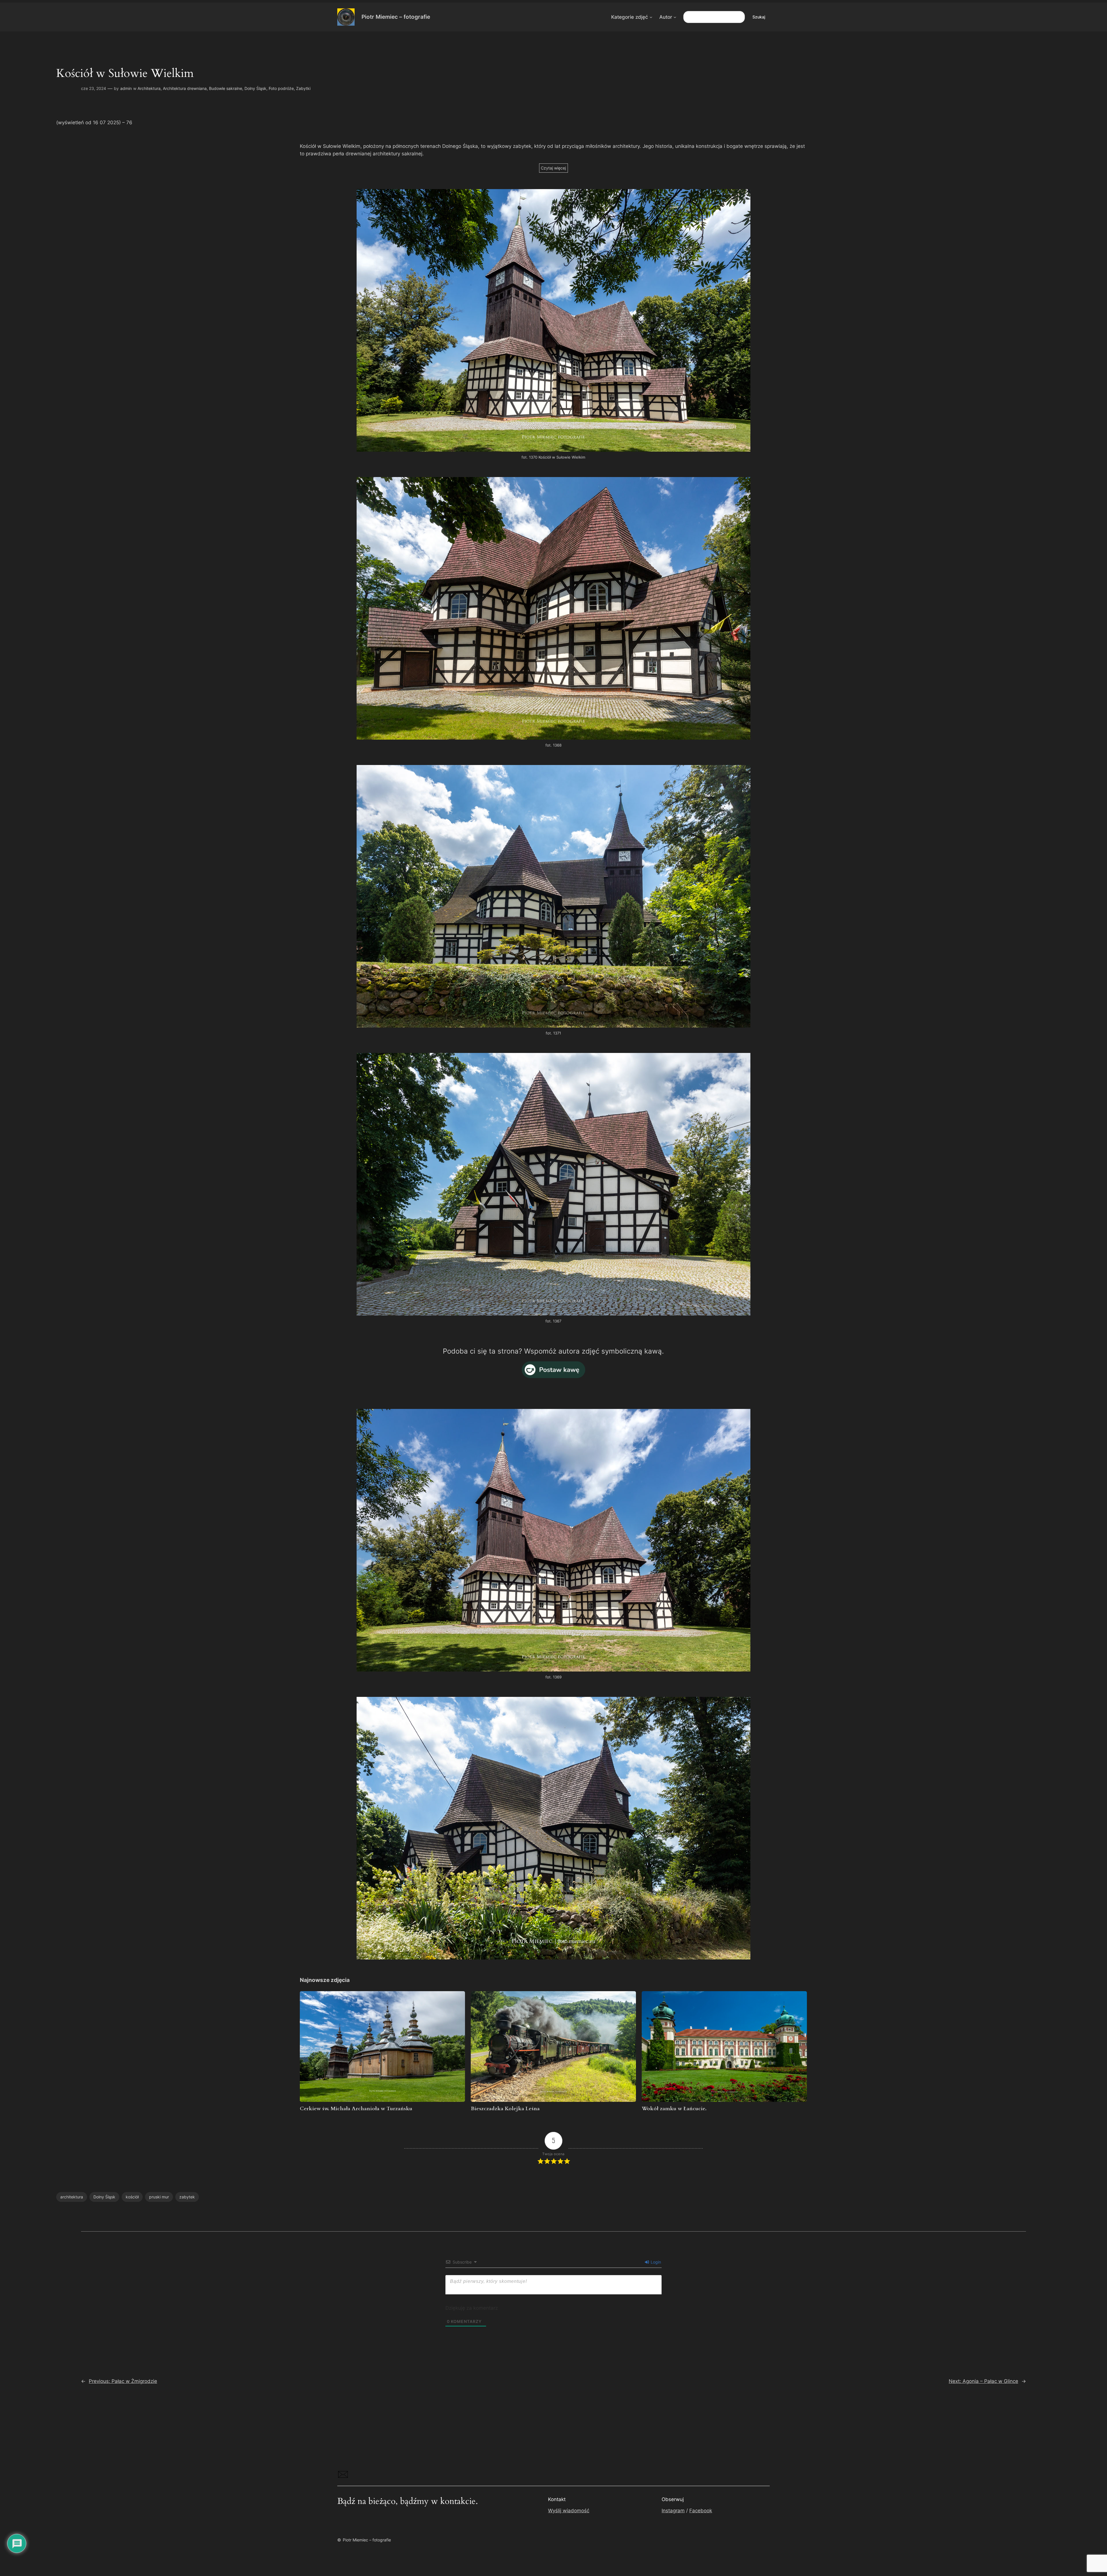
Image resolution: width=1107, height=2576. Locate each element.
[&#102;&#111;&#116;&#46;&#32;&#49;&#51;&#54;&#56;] (553, 738)
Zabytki (303, 88)
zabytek (187, 2197)
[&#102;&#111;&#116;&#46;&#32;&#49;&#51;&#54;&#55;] (553, 1314)
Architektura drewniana (185, 88)
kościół (132, 2197)
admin (126, 88)
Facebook (701, 2511)
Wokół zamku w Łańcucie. (674, 2109)
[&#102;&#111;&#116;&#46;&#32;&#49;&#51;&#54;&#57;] (553, 1670)
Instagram (673, 2511)
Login (655, 2262)
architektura (72, 2197)
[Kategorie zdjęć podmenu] (651, 17)
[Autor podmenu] (675, 17)
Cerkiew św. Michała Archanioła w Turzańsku (356, 2109)
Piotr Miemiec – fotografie (396, 17)
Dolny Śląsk (255, 88)
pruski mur (159, 2197)
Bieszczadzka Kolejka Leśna (505, 2109)
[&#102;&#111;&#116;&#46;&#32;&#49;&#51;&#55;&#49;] (553, 1026)
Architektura (149, 88)
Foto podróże (281, 88)
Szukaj (759, 17)
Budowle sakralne (226, 88)
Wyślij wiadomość (569, 2511)
